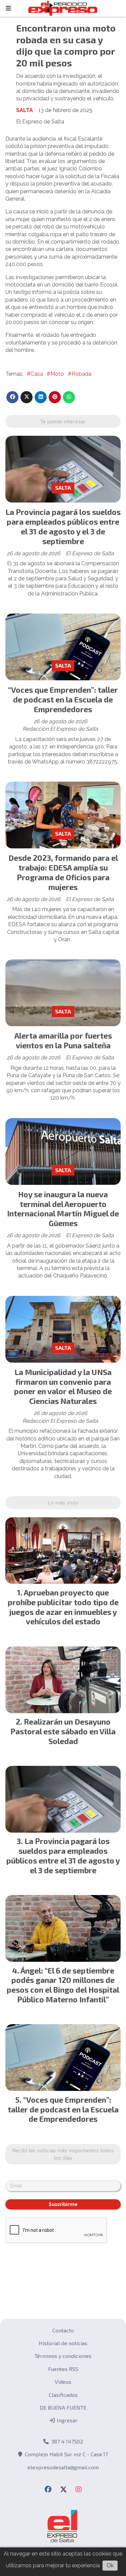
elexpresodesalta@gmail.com (63, 2467)
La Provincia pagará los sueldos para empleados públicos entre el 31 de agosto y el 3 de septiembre (63, 526)
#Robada (80, 374)
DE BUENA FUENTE (63, 2407)
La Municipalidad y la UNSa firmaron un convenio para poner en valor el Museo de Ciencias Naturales (63, 1386)
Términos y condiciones (63, 2356)
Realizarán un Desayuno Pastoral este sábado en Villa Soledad (63, 1731)
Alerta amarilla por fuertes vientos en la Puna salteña (63, 1040)
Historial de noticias (63, 2343)
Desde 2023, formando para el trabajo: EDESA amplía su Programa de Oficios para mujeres (63, 872)
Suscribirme (63, 2204)
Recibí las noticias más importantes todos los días (63, 2154)
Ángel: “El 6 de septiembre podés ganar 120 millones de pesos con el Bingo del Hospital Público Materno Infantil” (63, 1985)
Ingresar (67, 2420)
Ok (110, 2565)
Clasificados (63, 2395)
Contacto (63, 2330)
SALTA (25, 110)
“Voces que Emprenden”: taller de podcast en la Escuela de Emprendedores (63, 699)
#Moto (55, 374)
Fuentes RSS (63, 2369)
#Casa (35, 374)
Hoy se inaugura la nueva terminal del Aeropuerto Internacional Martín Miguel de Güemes (63, 1209)
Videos (63, 2382)
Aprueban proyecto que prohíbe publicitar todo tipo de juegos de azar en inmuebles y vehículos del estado (63, 1607)
